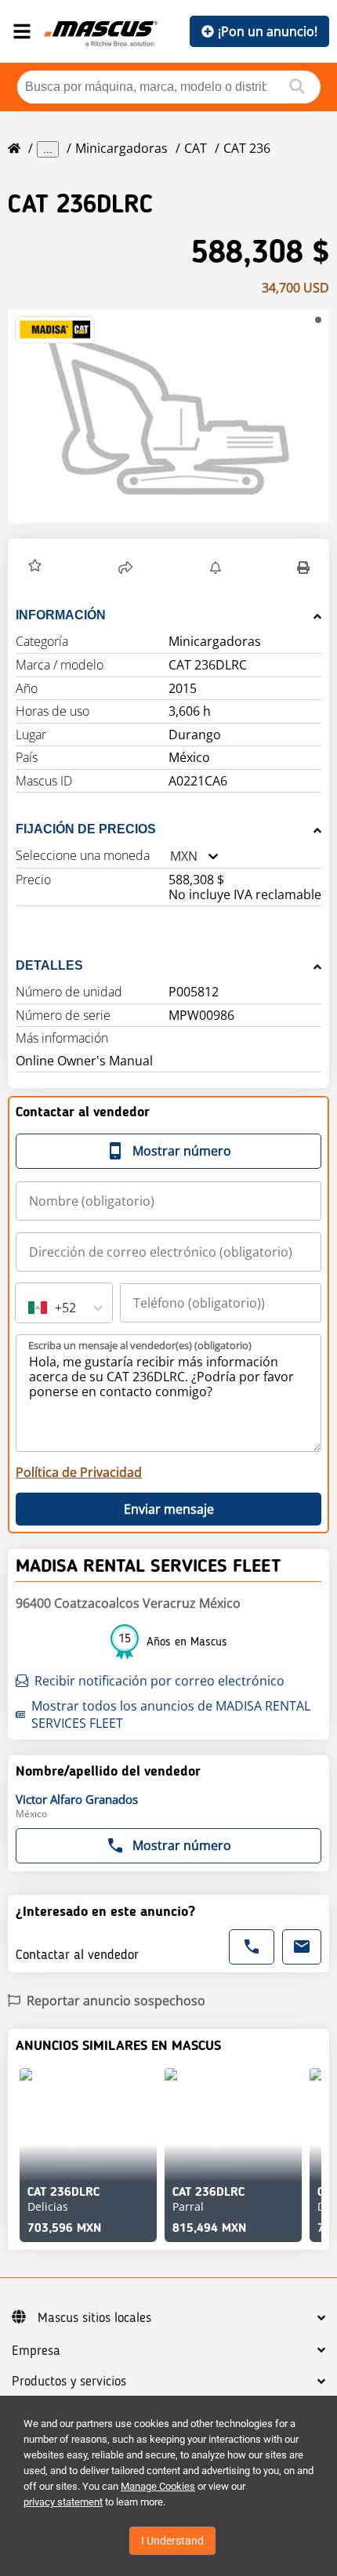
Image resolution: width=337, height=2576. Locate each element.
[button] (168, 416)
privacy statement (63, 2502)
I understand (172, 2541)
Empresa (36, 2351)
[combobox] (170, 856)
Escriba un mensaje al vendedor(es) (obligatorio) (140, 1345)
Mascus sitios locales (94, 2318)
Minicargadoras (121, 148)
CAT (196, 148)
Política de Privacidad (79, 1472)
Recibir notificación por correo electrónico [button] (159, 1681)
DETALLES (49, 965)
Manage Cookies (158, 2486)
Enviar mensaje (169, 1509)
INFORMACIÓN (61, 615)
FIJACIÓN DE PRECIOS (86, 829)
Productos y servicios (69, 2382)
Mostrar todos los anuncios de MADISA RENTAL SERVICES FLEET (171, 1714)
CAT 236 (247, 148)
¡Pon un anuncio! (268, 31)
